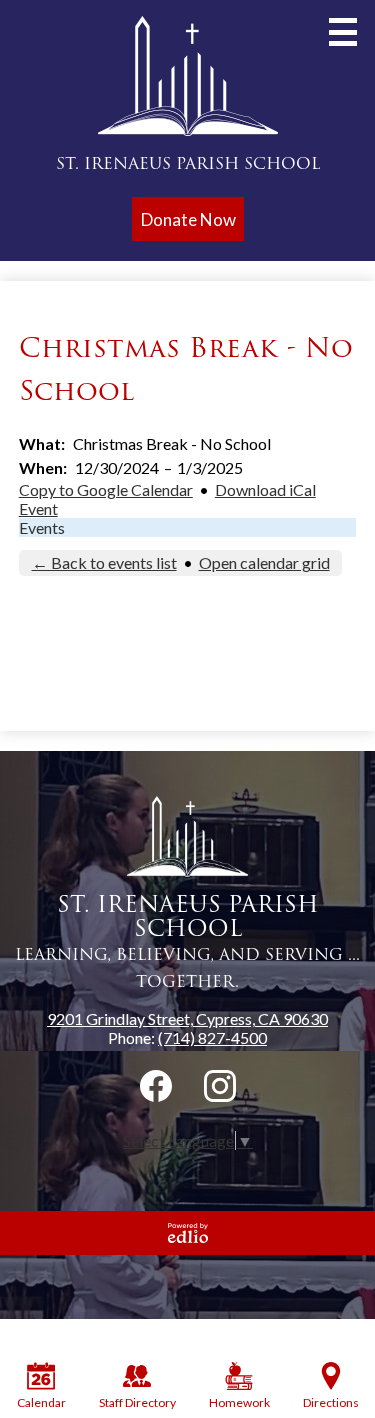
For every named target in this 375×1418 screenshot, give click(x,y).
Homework (239, 1402)
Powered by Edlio (188, 1233)
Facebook (156, 1086)
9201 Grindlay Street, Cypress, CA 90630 (187, 1018)
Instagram (220, 1086)
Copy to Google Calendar (106, 489)
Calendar (41, 1402)
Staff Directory (137, 1402)
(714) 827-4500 (212, 1037)
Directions (331, 1402)
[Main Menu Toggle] (343, 32)
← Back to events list (104, 562)
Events (42, 527)
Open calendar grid (264, 562)
